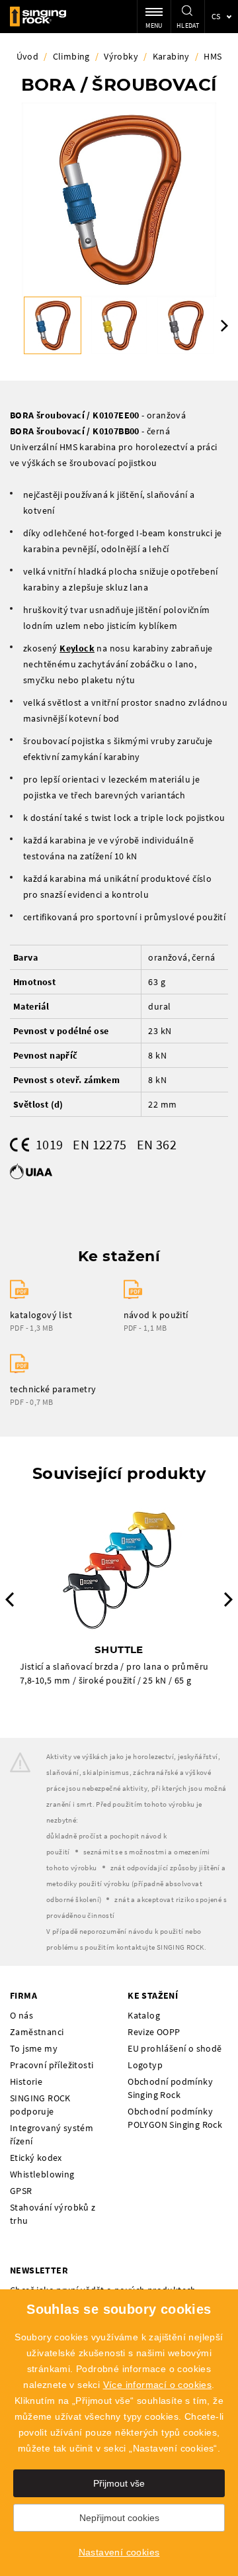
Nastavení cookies (119, 2552)
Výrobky (121, 56)
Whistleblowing (42, 2174)
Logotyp (145, 2065)
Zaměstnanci (37, 2032)
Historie (26, 2081)
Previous (10, 1599)
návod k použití (156, 1315)
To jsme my (34, 2048)
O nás (21, 2015)
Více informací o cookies (158, 2385)
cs (216, 16)
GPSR (21, 2191)
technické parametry (53, 1389)
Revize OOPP (154, 2032)
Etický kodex (36, 2158)
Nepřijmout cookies (119, 2518)
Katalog (144, 2015)
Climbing (71, 56)
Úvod (28, 56)
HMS (213, 56)
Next (224, 326)
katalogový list (41, 1315)
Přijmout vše (119, 2483)
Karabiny (171, 56)
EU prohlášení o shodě (175, 2048)
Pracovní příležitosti (52, 2065)
